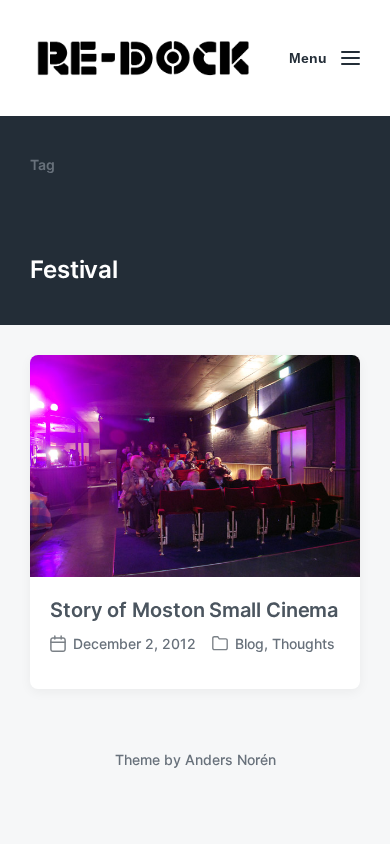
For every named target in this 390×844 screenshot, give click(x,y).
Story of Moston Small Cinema (194, 610)
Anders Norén (230, 759)
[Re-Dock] (145, 58)
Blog (249, 643)
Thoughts (303, 643)
